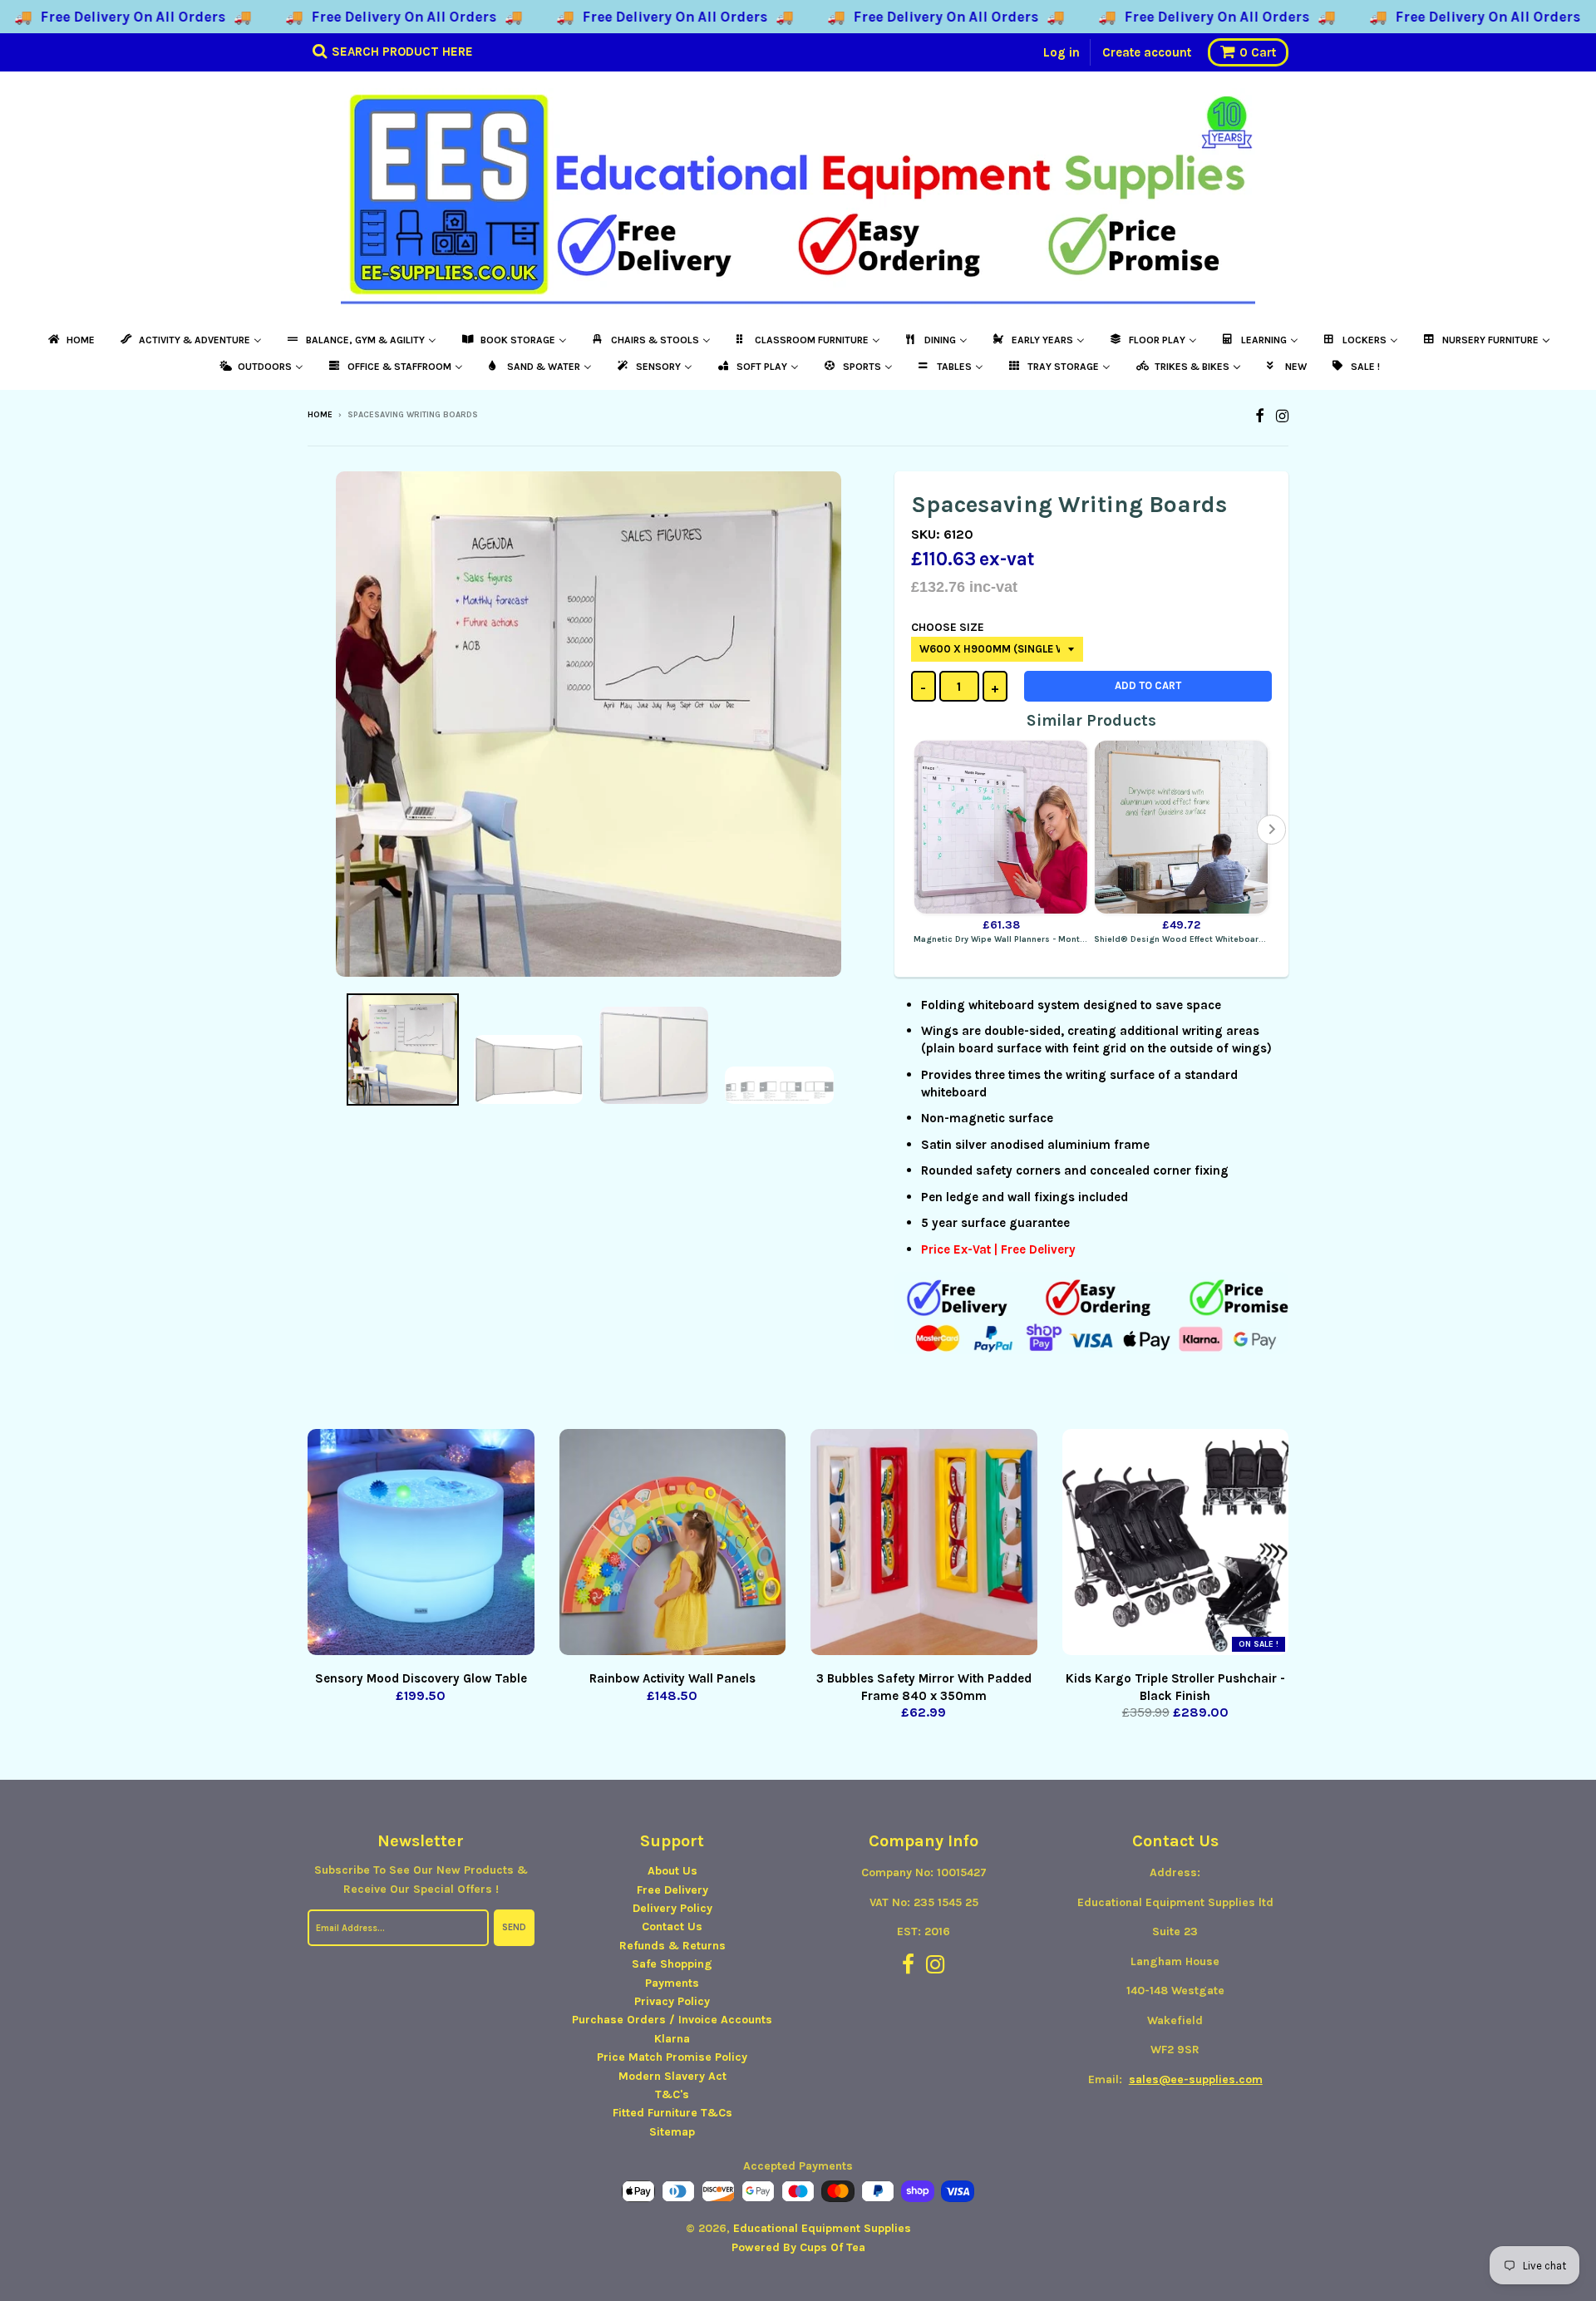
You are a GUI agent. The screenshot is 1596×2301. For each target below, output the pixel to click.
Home (320, 415)
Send (514, 1927)
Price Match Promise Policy (672, 2057)
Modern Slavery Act (672, 2076)
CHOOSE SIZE (948, 627)
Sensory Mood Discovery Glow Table (421, 1678)
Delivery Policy (672, 1908)
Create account (1147, 52)
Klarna (672, 2039)
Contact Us (672, 1927)
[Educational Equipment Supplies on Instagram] (1282, 416)
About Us (672, 1871)
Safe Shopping (672, 1964)
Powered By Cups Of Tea (798, 2247)
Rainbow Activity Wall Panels (672, 1678)
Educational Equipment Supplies (822, 2228)
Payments (672, 1983)
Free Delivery (672, 1890)
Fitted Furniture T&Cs (672, 2113)
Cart (1258, 52)
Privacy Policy (672, 2001)
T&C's (672, 2094)
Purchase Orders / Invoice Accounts (672, 2020)
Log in (1062, 52)
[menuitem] (70, 340)
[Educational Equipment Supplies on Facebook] (1260, 416)
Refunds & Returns (672, 1946)
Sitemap (672, 2132)
